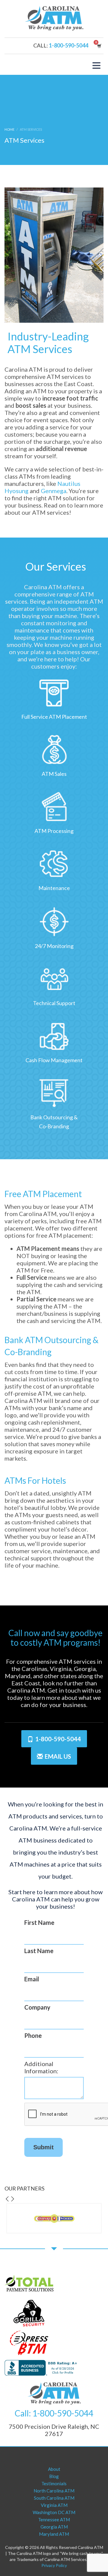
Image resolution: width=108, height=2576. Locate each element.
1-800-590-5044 (69, 45)
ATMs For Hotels (35, 1480)
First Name (39, 1922)
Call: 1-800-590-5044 (54, 2413)
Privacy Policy (54, 2565)
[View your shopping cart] (99, 46)
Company (37, 2007)
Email (32, 1979)
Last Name (39, 1951)
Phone (33, 2035)
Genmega (54, 491)
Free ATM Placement (43, 1194)
